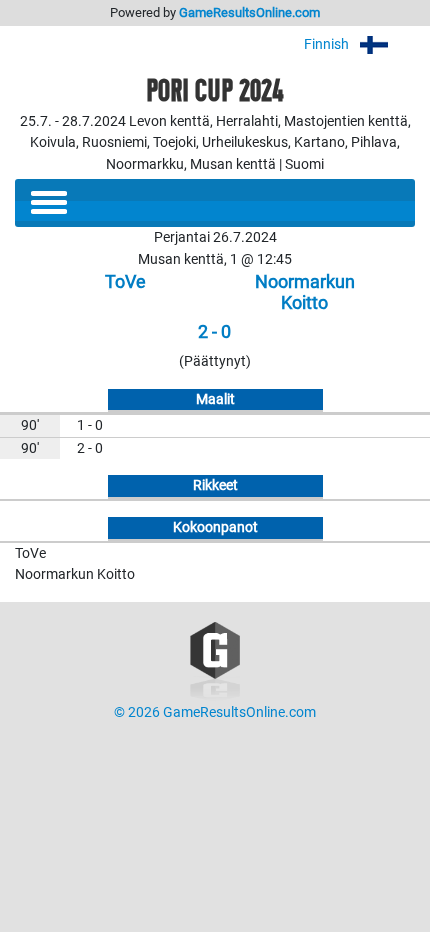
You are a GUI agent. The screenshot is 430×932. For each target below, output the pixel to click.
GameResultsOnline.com (249, 12)
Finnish (328, 44)
